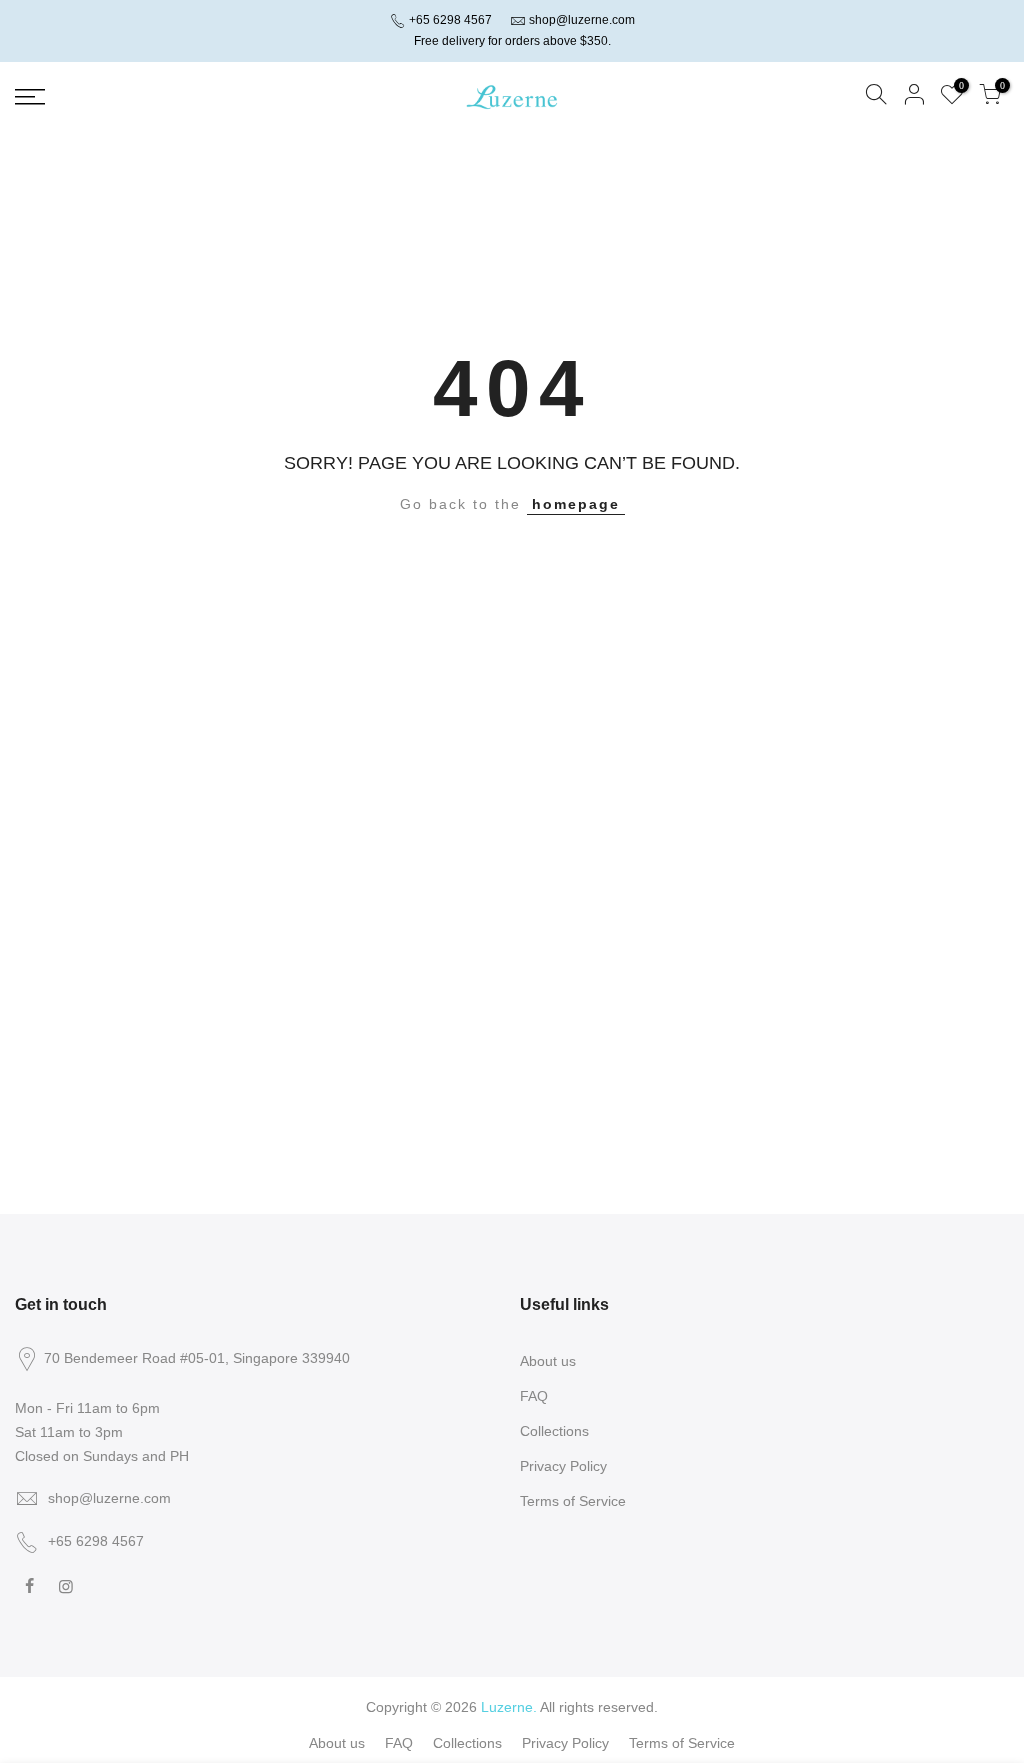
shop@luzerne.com (582, 20)
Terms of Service (573, 1501)
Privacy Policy (563, 1466)
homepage (576, 504)
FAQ (534, 1396)
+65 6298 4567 (449, 20)
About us (548, 1361)
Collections (554, 1431)
